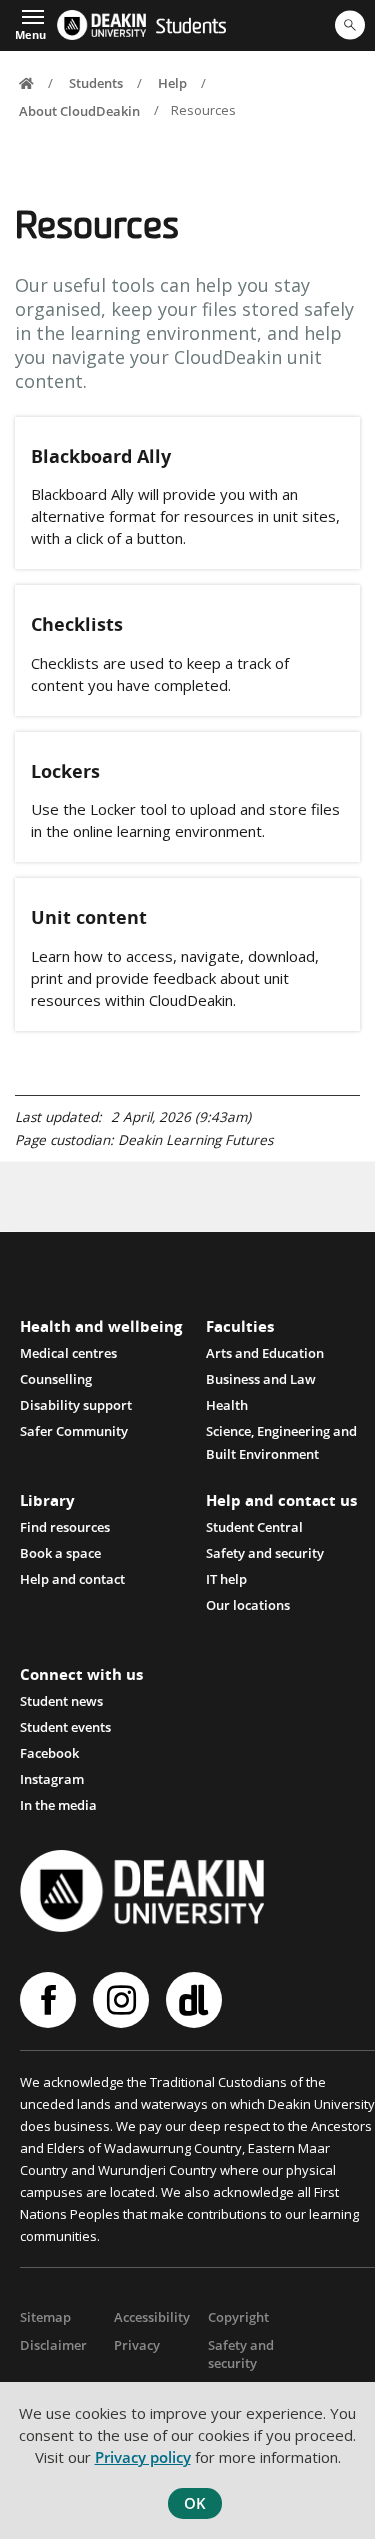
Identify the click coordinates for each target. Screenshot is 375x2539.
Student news (61, 1701)
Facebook (49, 1753)
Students (191, 28)
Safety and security (241, 2354)
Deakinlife (196, 2000)
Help (172, 83)
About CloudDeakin (79, 110)
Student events (65, 1727)
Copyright (238, 2317)
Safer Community (74, 1431)
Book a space (60, 1553)
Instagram (52, 1779)
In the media (58, 1805)
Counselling (56, 1379)
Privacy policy (143, 2457)
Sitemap (45, 2317)
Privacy (137, 2345)
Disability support (76, 1405)
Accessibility (152, 2317)
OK (195, 2503)
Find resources (65, 1527)
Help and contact (72, 1579)
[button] (30, 23)
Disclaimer (53, 2345)
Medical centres (68, 1353)
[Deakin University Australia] (101, 25)
